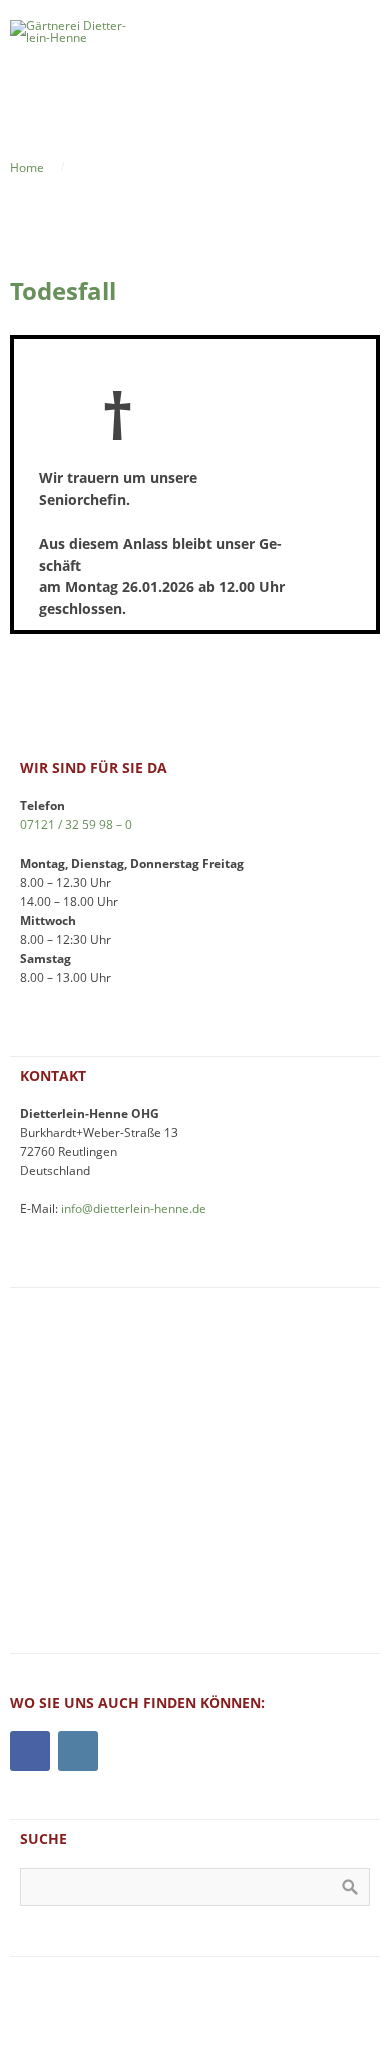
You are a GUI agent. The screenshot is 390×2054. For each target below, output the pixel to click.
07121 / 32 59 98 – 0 (76, 824)
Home (27, 167)
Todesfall (63, 291)
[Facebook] (30, 1751)
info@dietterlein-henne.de (133, 1208)
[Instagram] (78, 1751)
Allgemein (107, 167)
